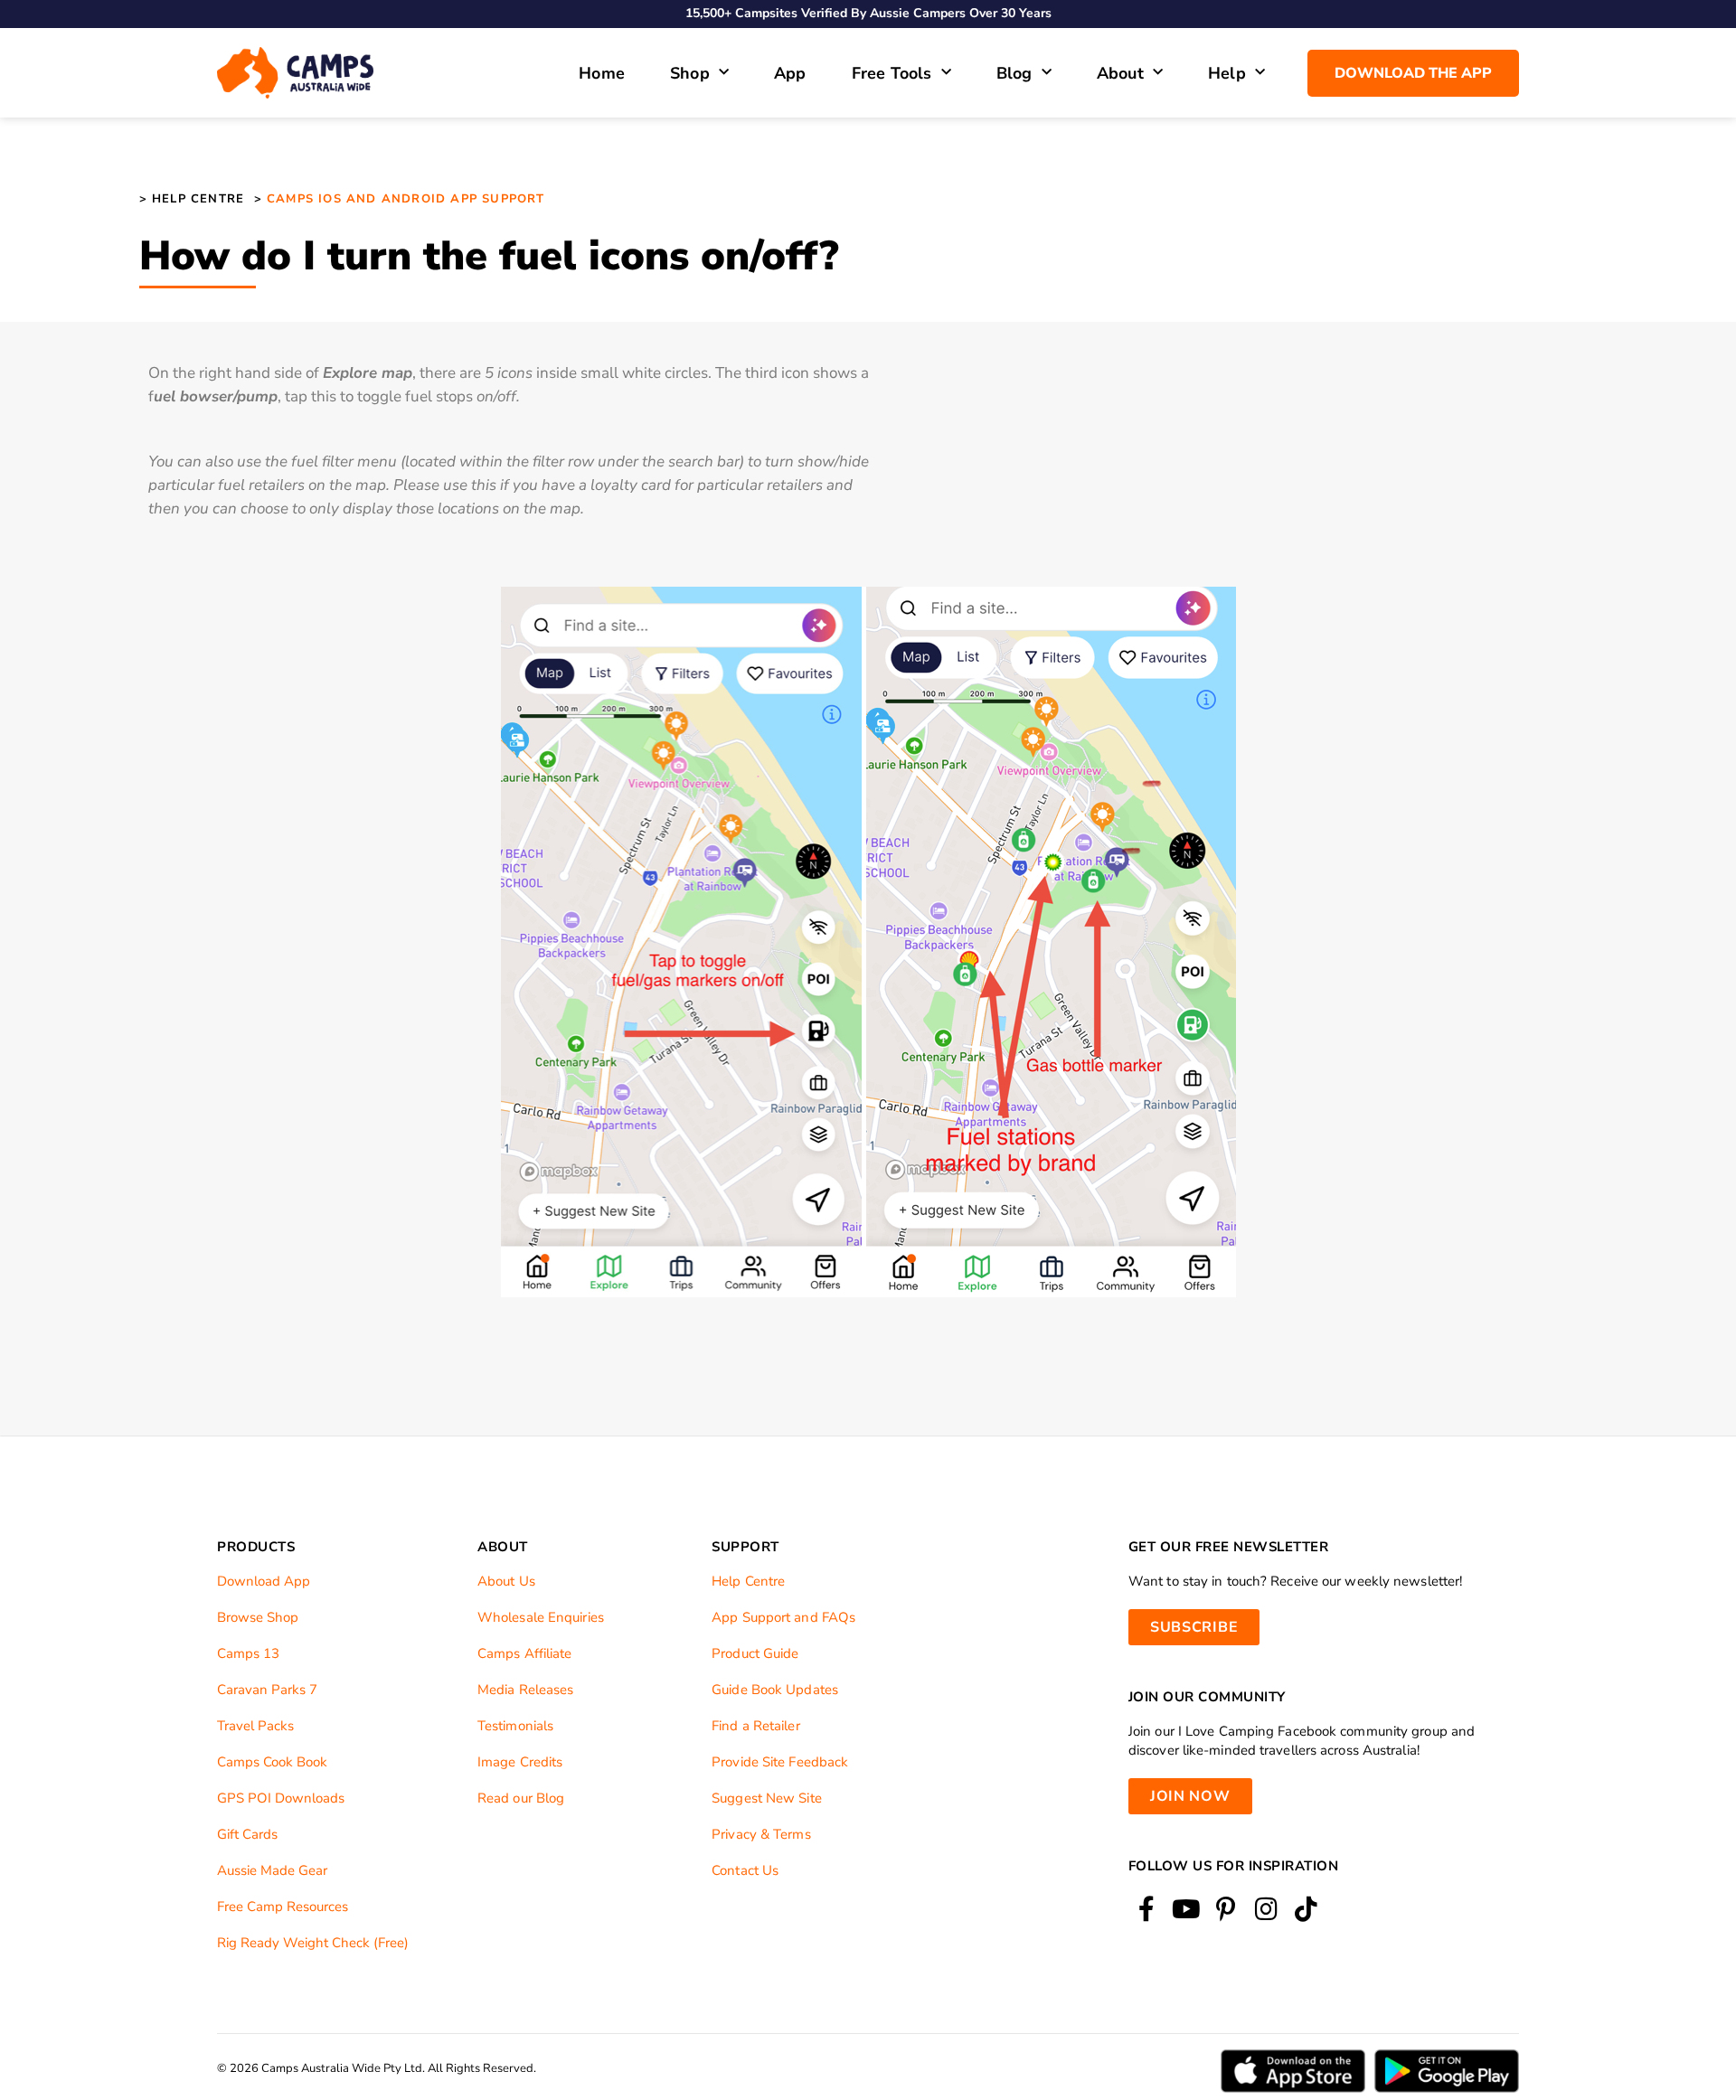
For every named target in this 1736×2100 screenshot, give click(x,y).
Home (602, 73)
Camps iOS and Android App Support (404, 199)
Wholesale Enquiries (541, 1617)
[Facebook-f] (1146, 1909)
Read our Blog (521, 1798)
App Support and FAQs (783, 1617)
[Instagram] (1266, 1909)
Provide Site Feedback (780, 1762)
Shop (690, 73)
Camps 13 (248, 1653)
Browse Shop (258, 1617)
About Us (506, 1581)
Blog (1014, 73)
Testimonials (515, 1726)
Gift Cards (247, 1834)
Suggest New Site (767, 1798)
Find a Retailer (756, 1726)
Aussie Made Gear (272, 1870)
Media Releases (525, 1690)
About (1120, 73)
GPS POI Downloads (281, 1798)
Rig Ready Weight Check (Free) (313, 1943)
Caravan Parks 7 (267, 1690)
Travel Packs (255, 1726)
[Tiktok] (1306, 1909)
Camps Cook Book (272, 1762)
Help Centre (748, 1581)
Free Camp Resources (283, 1907)
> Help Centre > (201, 199)
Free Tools (892, 73)
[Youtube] (1186, 1909)
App (790, 73)
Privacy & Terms (761, 1834)
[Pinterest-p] (1226, 1909)
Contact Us (745, 1870)
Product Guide (755, 1653)
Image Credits (520, 1762)
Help (1227, 73)
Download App (264, 1581)
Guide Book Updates (775, 1690)
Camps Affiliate (525, 1653)
